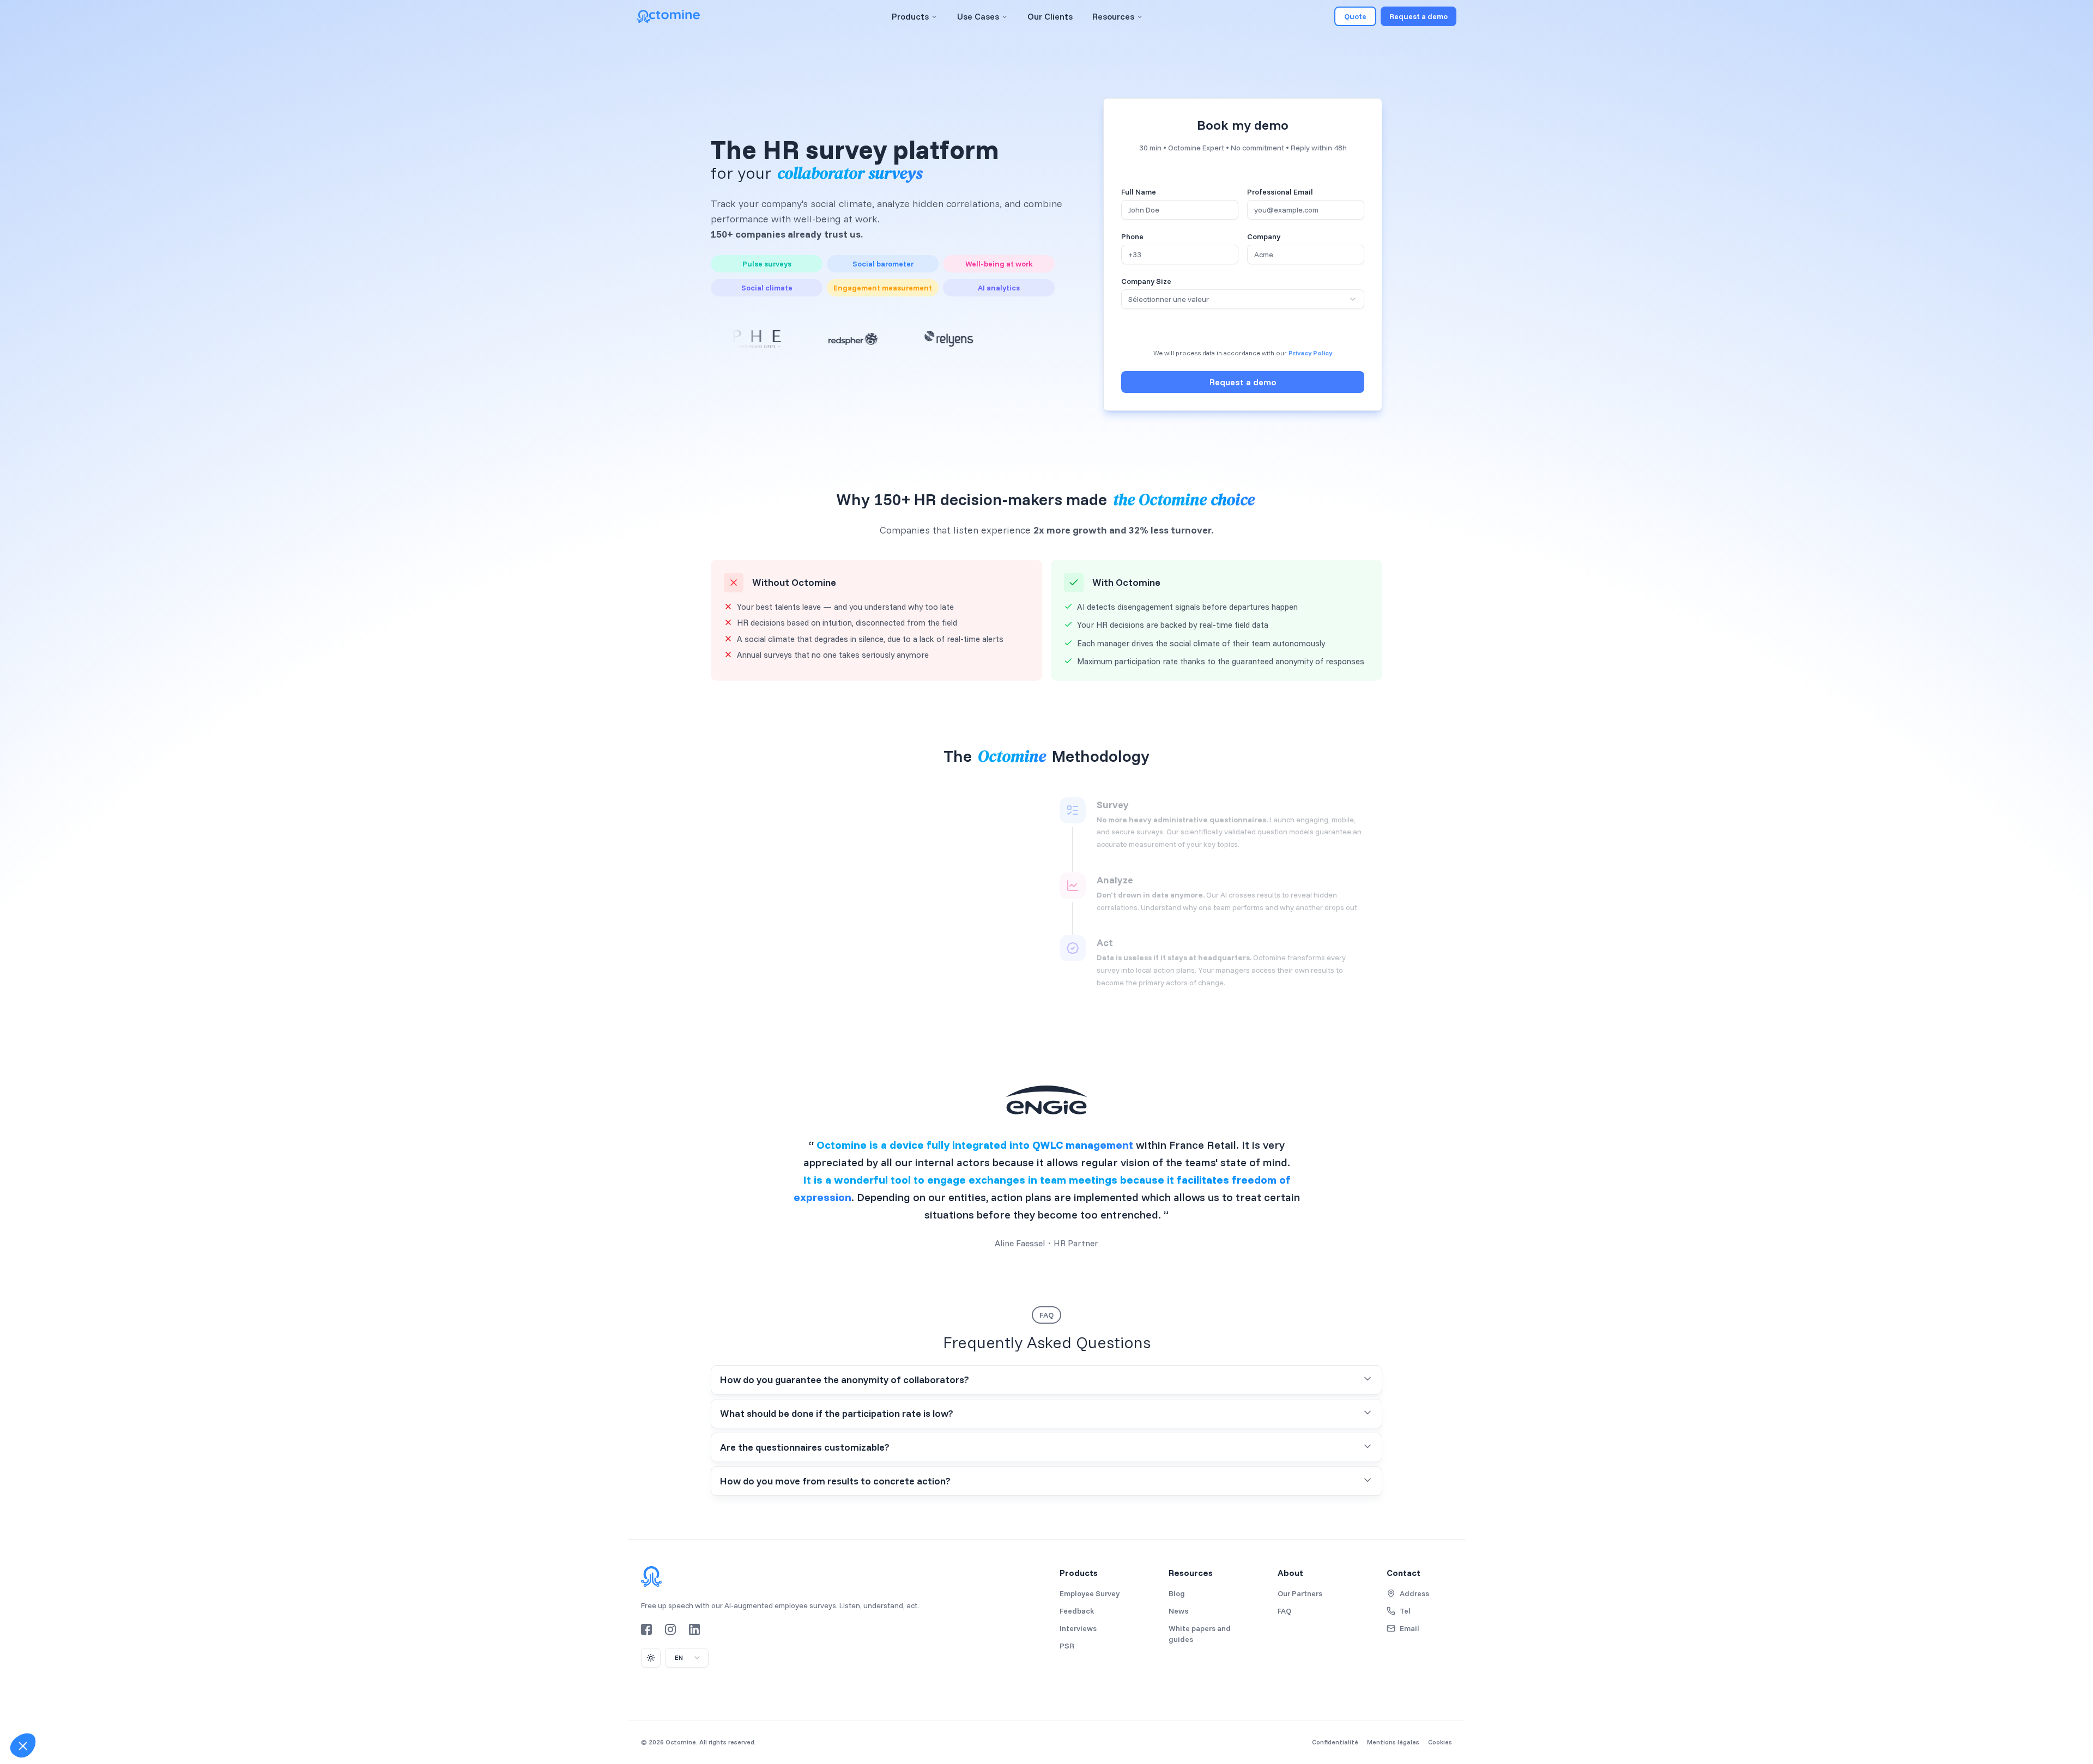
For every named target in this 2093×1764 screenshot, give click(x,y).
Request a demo (1418, 16)
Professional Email (1280, 192)
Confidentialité (1335, 1742)
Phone (1132, 237)
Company (1264, 237)
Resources (1113, 16)
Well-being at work (999, 264)
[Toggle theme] (651, 1658)
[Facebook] (646, 1629)
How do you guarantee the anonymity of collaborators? (845, 1380)
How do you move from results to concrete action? (835, 1481)
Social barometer (883, 264)
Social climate (767, 288)
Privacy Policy (1310, 353)
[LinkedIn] (694, 1629)
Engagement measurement (883, 288)
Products (910, 16)
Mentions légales (1393, 1742)
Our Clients (1050, 16)
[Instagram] (670, 1629)
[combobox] (1243, 299)
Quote (1355, 16)
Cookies (1440, 1742)
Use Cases (978, 16)
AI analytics (999, 288)
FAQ (1046, 1315)
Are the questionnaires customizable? (805, 1447)
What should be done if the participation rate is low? (837, 1413)
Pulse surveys (767, 264)
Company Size (1146, 281)
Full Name (1139, 192)
